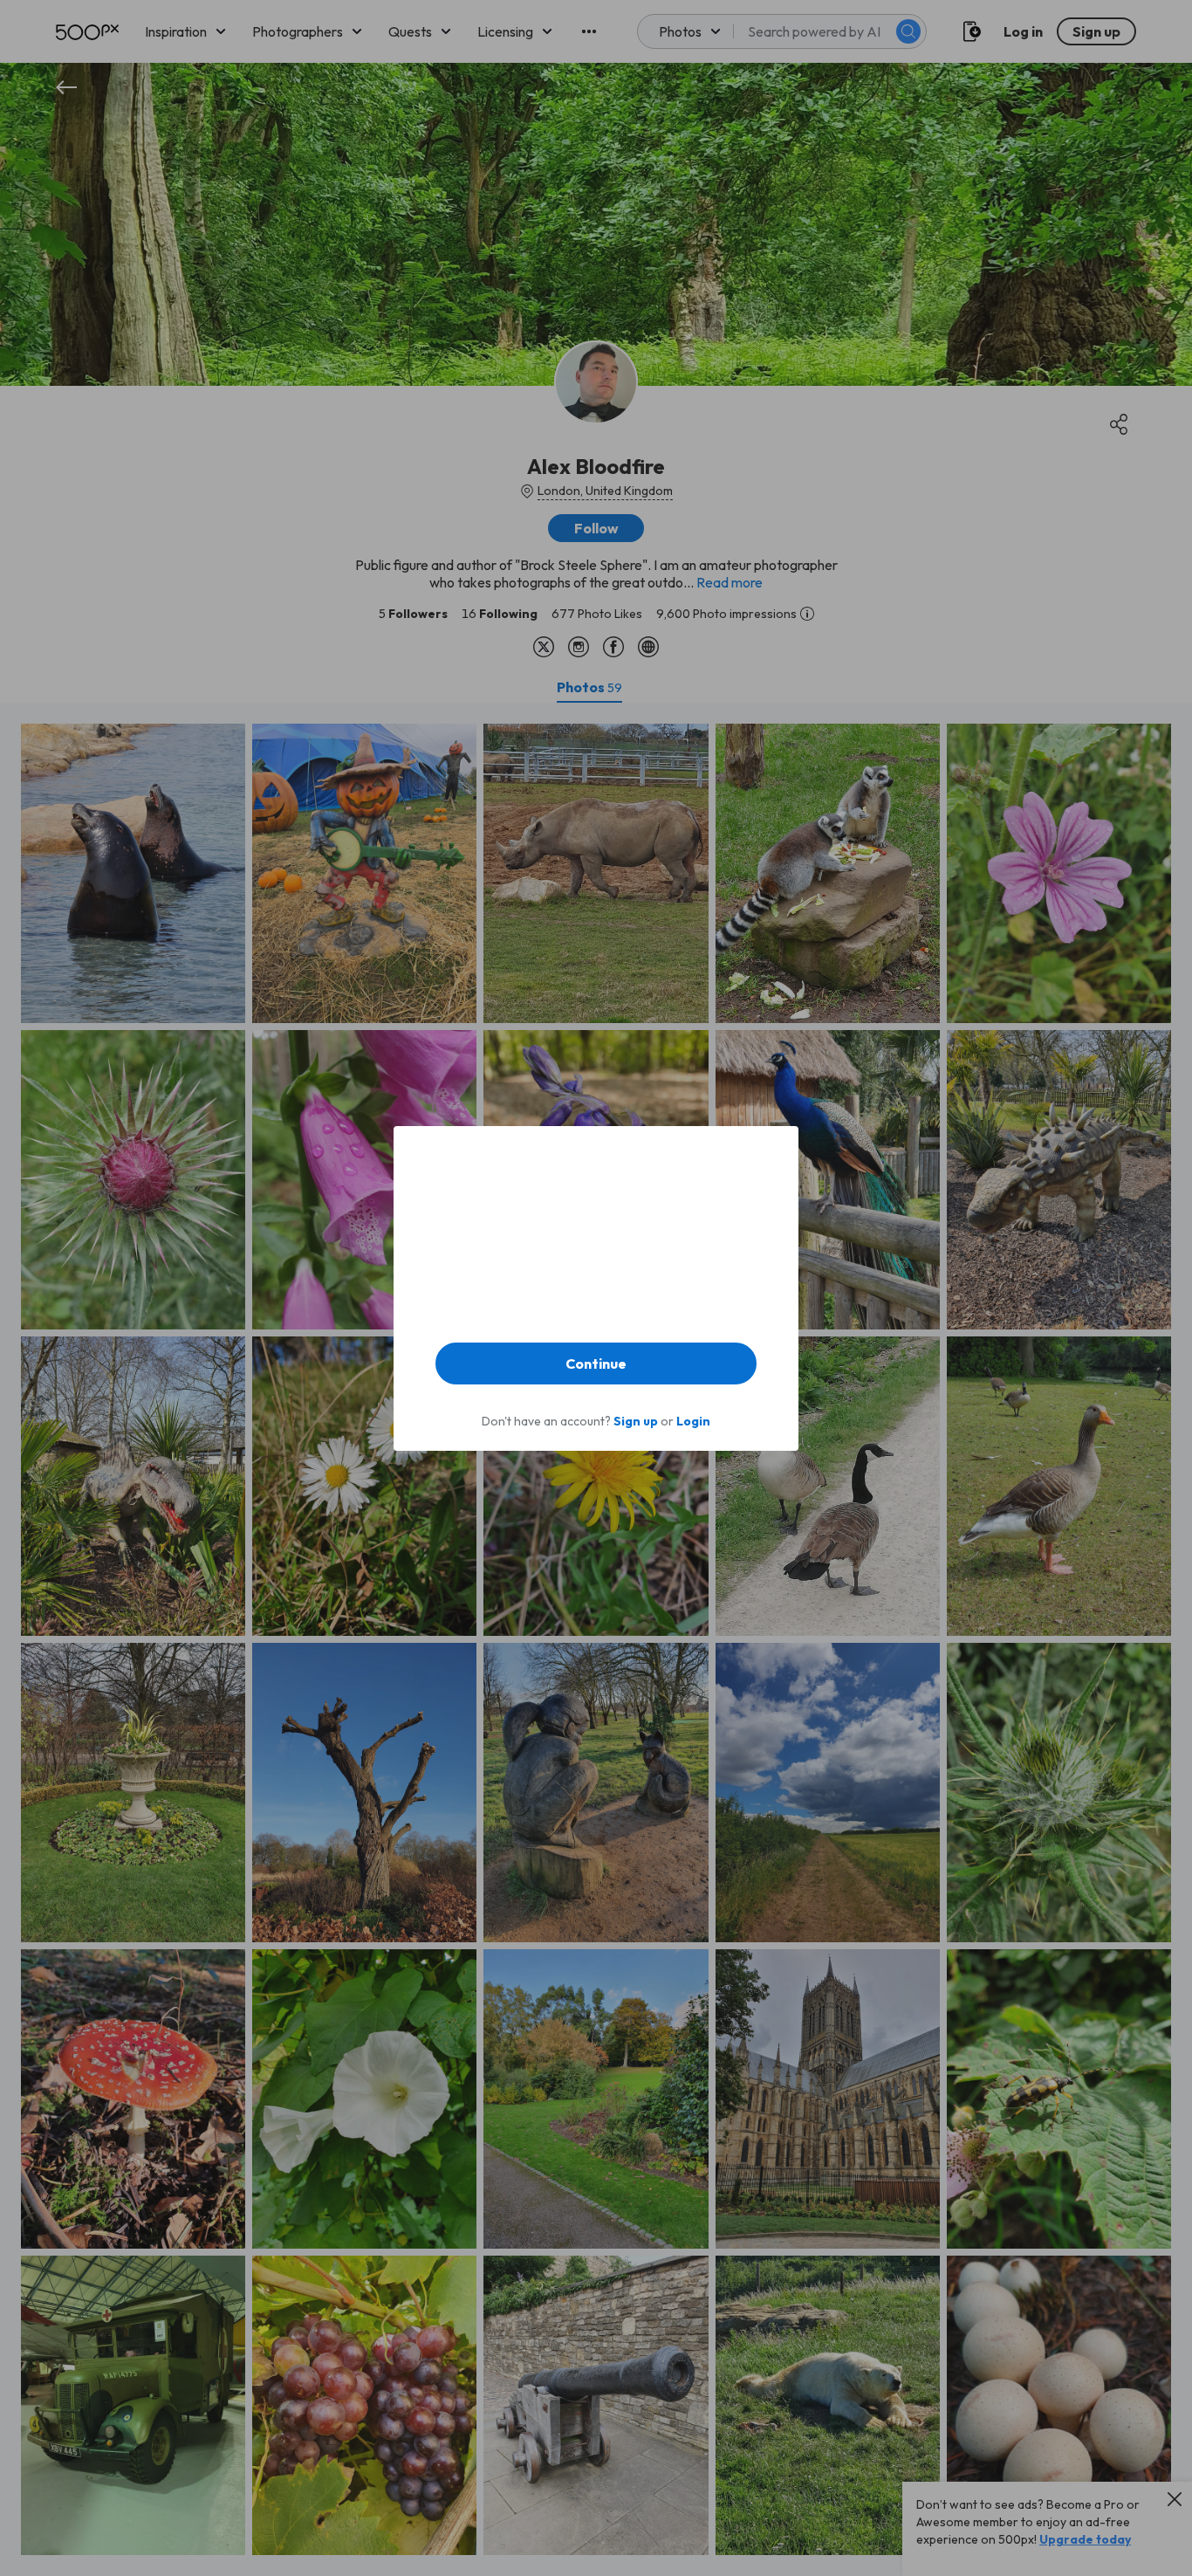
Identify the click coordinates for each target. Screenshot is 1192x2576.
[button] (596, 1364)
